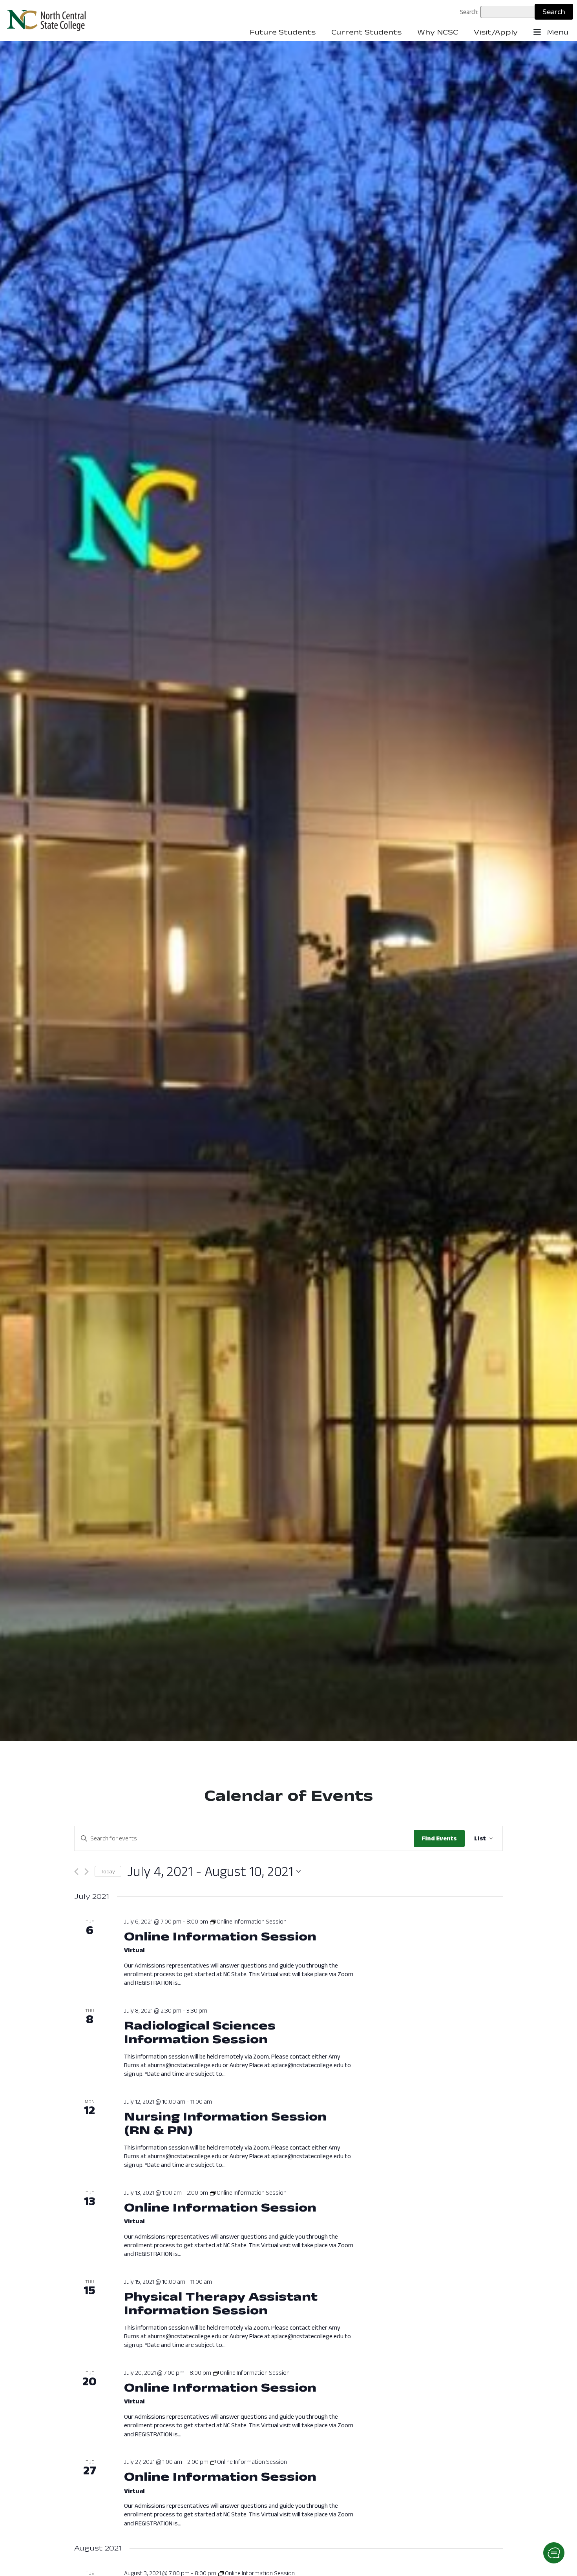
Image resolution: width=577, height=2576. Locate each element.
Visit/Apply (496, 32)
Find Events (439, 1838)
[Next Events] (87, 1872)
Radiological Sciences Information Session (200, 2032)
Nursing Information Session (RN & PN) (225, 2123)
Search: (469, 12)
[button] (554, 2553)
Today (108, 1871)
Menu (557, 32)
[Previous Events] (76, 1872)
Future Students (283, 32)
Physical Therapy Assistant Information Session (221, 2303)
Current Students (366, 32)
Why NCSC (438, 32)
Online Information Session (220, 1936)
